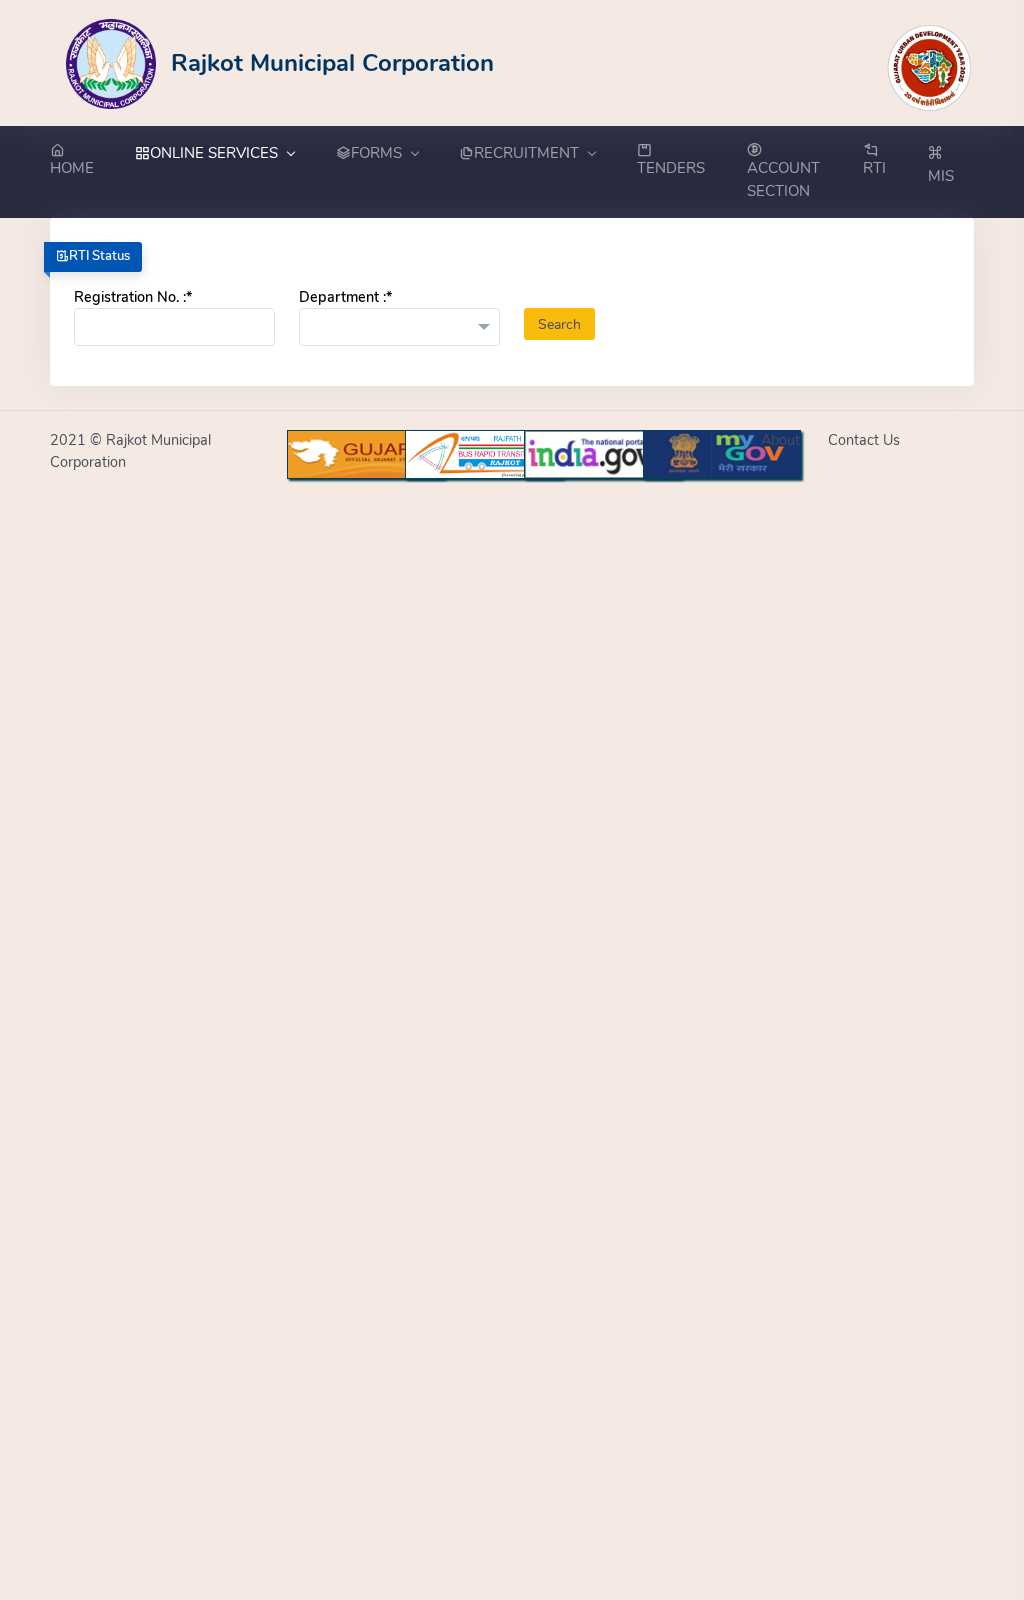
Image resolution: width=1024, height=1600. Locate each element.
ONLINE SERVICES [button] (214, 153)
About (780, 440)
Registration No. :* (133, 297)
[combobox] (399, 327)
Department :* (345, 297)
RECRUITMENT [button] (526, 153)
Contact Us (864, 440)
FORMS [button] (376, 153)
